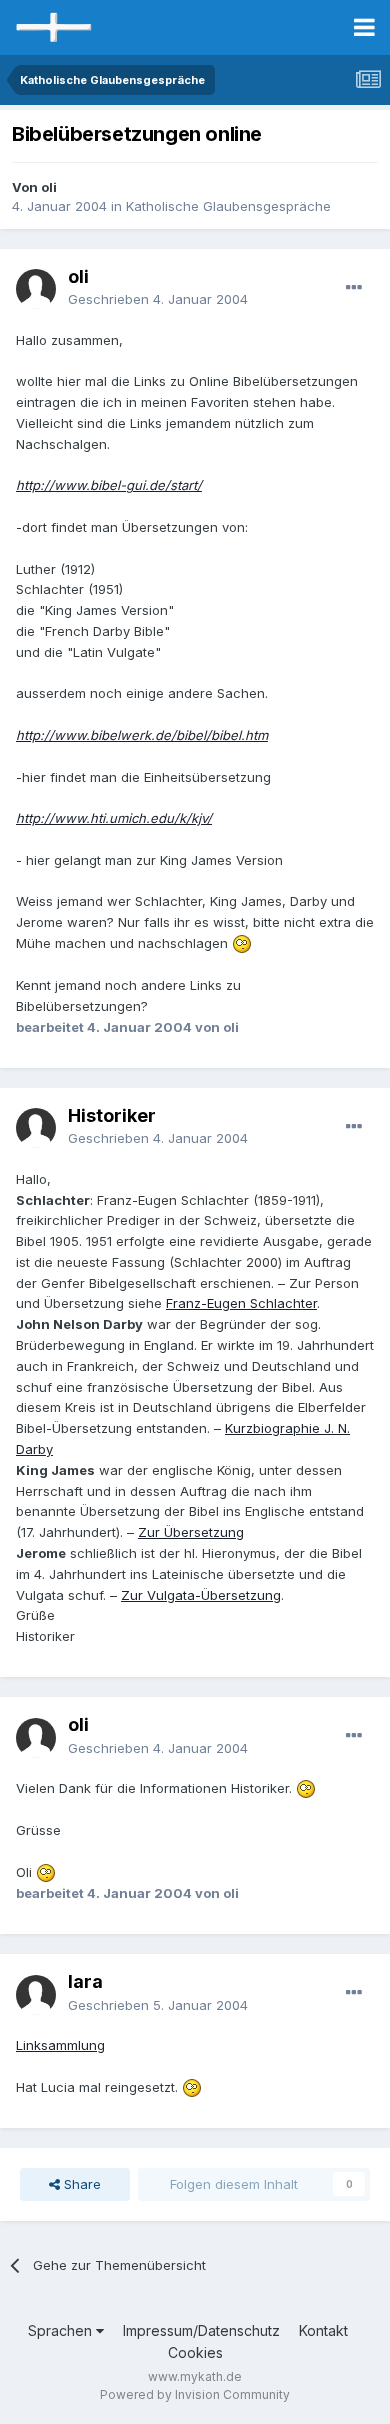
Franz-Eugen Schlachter (241, 1303)
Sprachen (62, 2330)
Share (80, 2184)
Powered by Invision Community (195, 2394)
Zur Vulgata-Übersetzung (201, 1595)
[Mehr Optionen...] (354, 288)
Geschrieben (158, 299)
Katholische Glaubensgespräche (228, 206)
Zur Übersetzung (191, 1532)
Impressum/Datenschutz (201, 2330)
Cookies (195, 2352)
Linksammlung (60, 2045)
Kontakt (323, 2330)
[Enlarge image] (242, 943)
